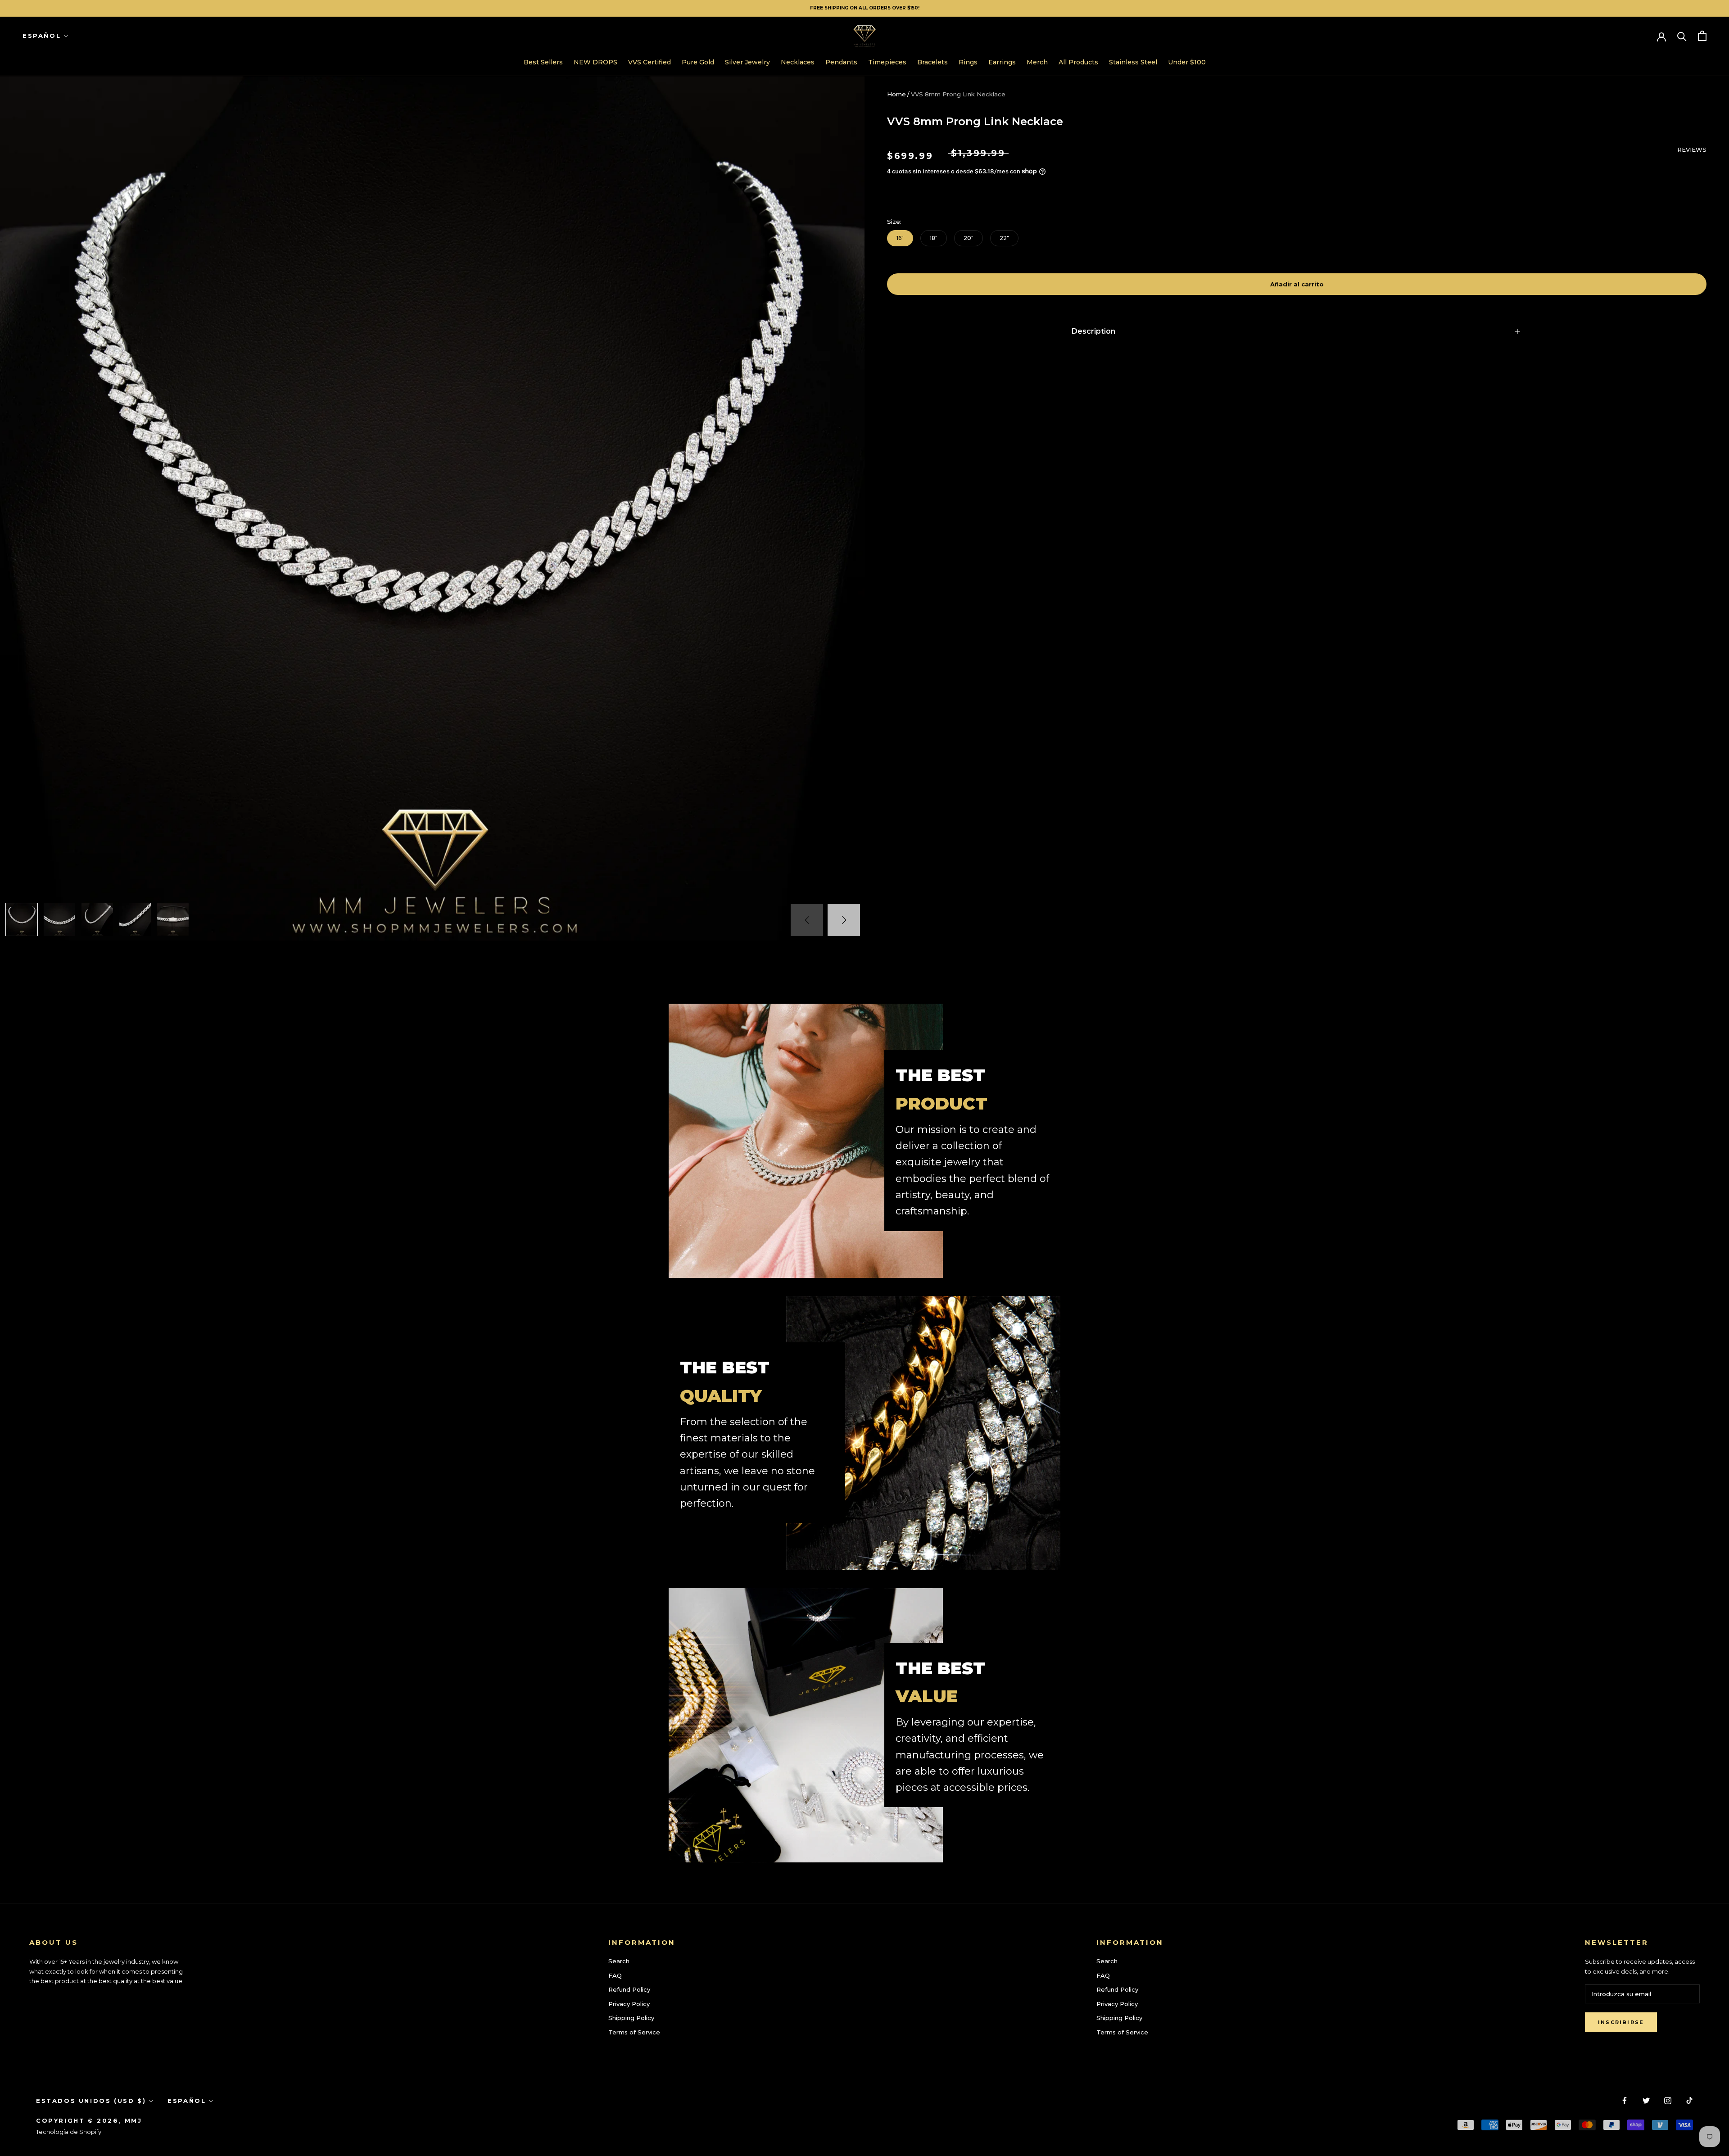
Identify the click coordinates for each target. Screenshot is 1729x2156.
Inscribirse (1621, 2022)
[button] (844, 920)
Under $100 (1187, 62)
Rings (968, 62)
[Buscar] (1682, 36)
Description (1093, 331)
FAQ (615, 1975)
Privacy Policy (629, 2004)
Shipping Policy (631, 2018)
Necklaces (798, 62)
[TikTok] (1689, 2100)
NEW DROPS (595, 62)
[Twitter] (1646, 2100)
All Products (1078, 62)
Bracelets (932, 62)
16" (900, 238)
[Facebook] (1625, 2100)
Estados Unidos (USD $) (91, 2101)
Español (42, 36)
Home (896, 94)
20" (969, 238)
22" (1004, 238)
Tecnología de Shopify (69, 2132)
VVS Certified (650, 62)
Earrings (1002, 62)
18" (934, 238)
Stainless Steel (1133, 62)
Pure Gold (698, 62)
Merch (1037, 62)
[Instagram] (1668, 2100)
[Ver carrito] (1702, 36)
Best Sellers (543, 62)
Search (619, 1961)
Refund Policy (629, 1989)
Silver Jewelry (747, 62)
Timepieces (887, 62)
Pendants (841, 62)
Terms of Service (634, 2032)
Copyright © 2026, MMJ (89, 2120)
